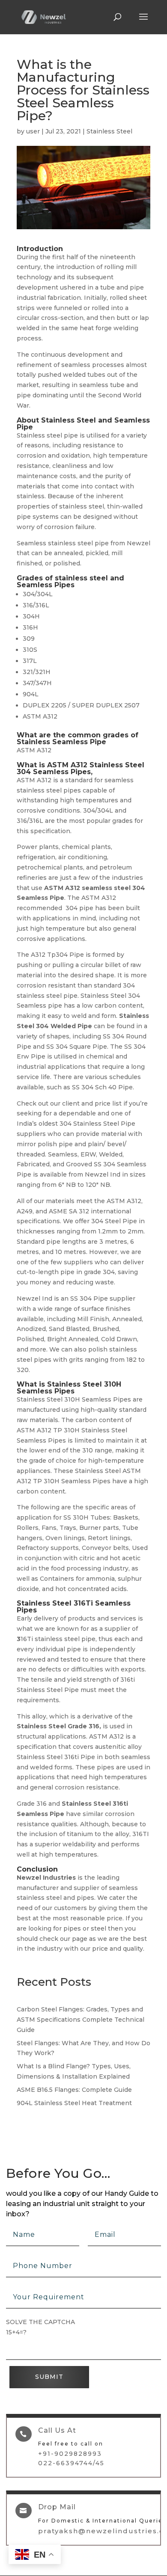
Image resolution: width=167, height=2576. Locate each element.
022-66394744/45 (71, 2463)
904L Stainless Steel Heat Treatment (74, 2103)
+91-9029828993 (70, 2454)
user (33, 131)
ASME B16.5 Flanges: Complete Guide (74, 2090)
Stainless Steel (109, 131)
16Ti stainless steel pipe (56, 1639)
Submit (49, 2377)
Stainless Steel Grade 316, (59, 1726)
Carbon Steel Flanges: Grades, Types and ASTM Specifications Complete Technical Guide (81, 2020)
